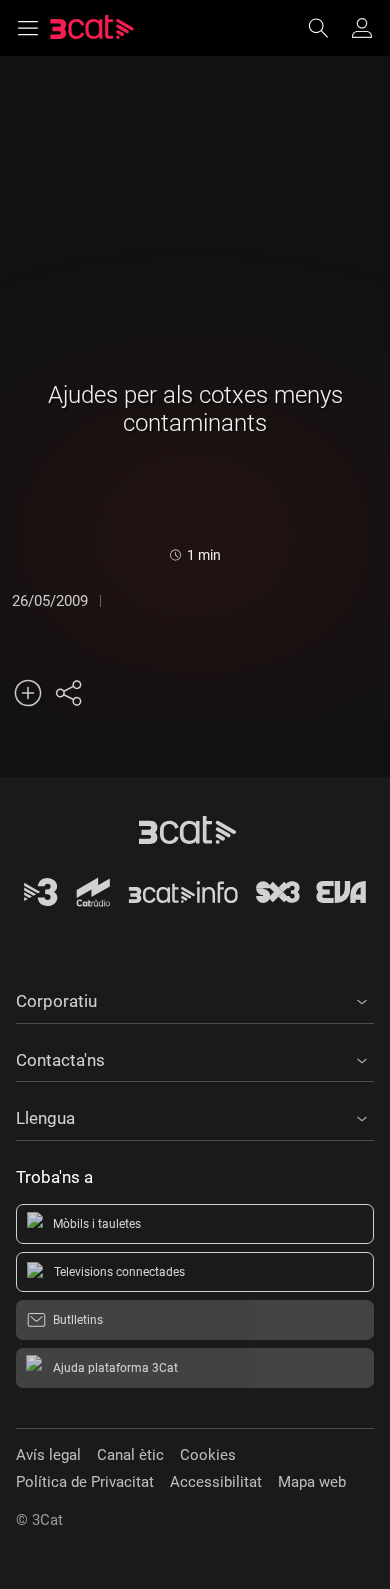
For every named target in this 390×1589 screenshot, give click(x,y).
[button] (195, 998)
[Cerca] (328, 28)
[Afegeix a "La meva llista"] (28, 693)
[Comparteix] (68, 693)
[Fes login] (362, 28)
